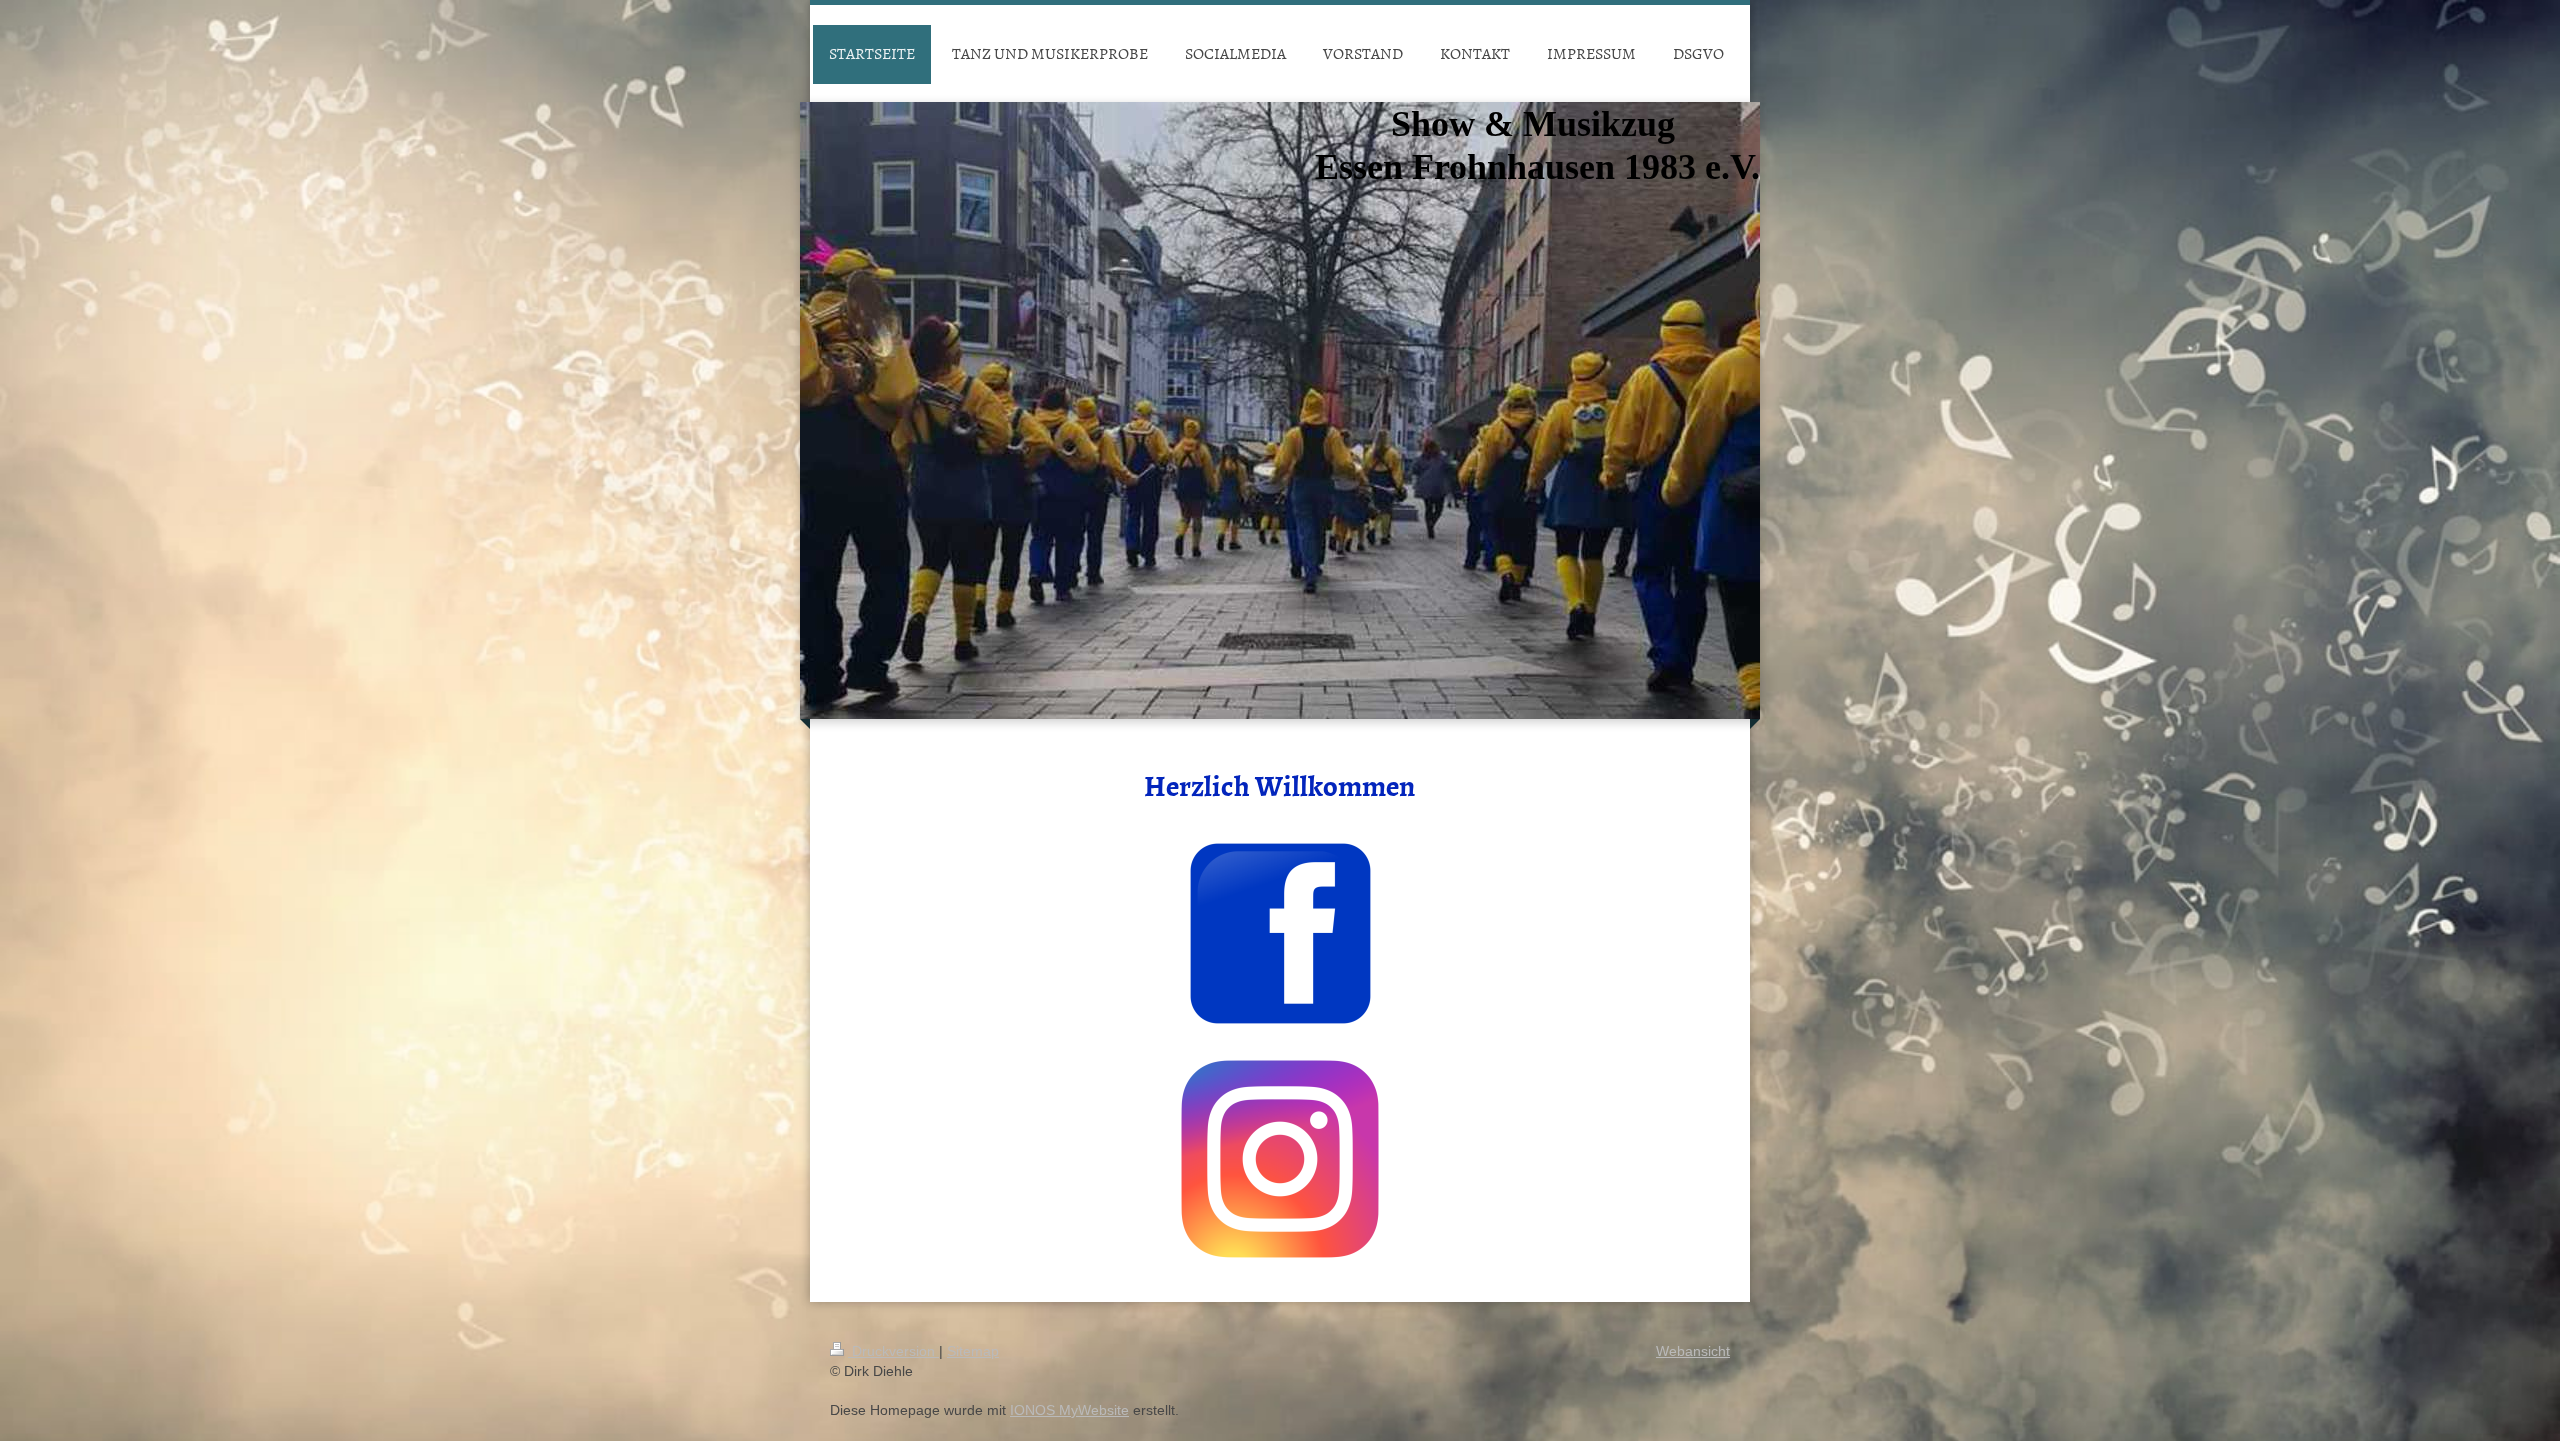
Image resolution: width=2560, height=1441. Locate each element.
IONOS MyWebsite (1069, 1410)
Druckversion (893, 1351)
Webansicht (1693, 1351)
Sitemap (973, 1351)
